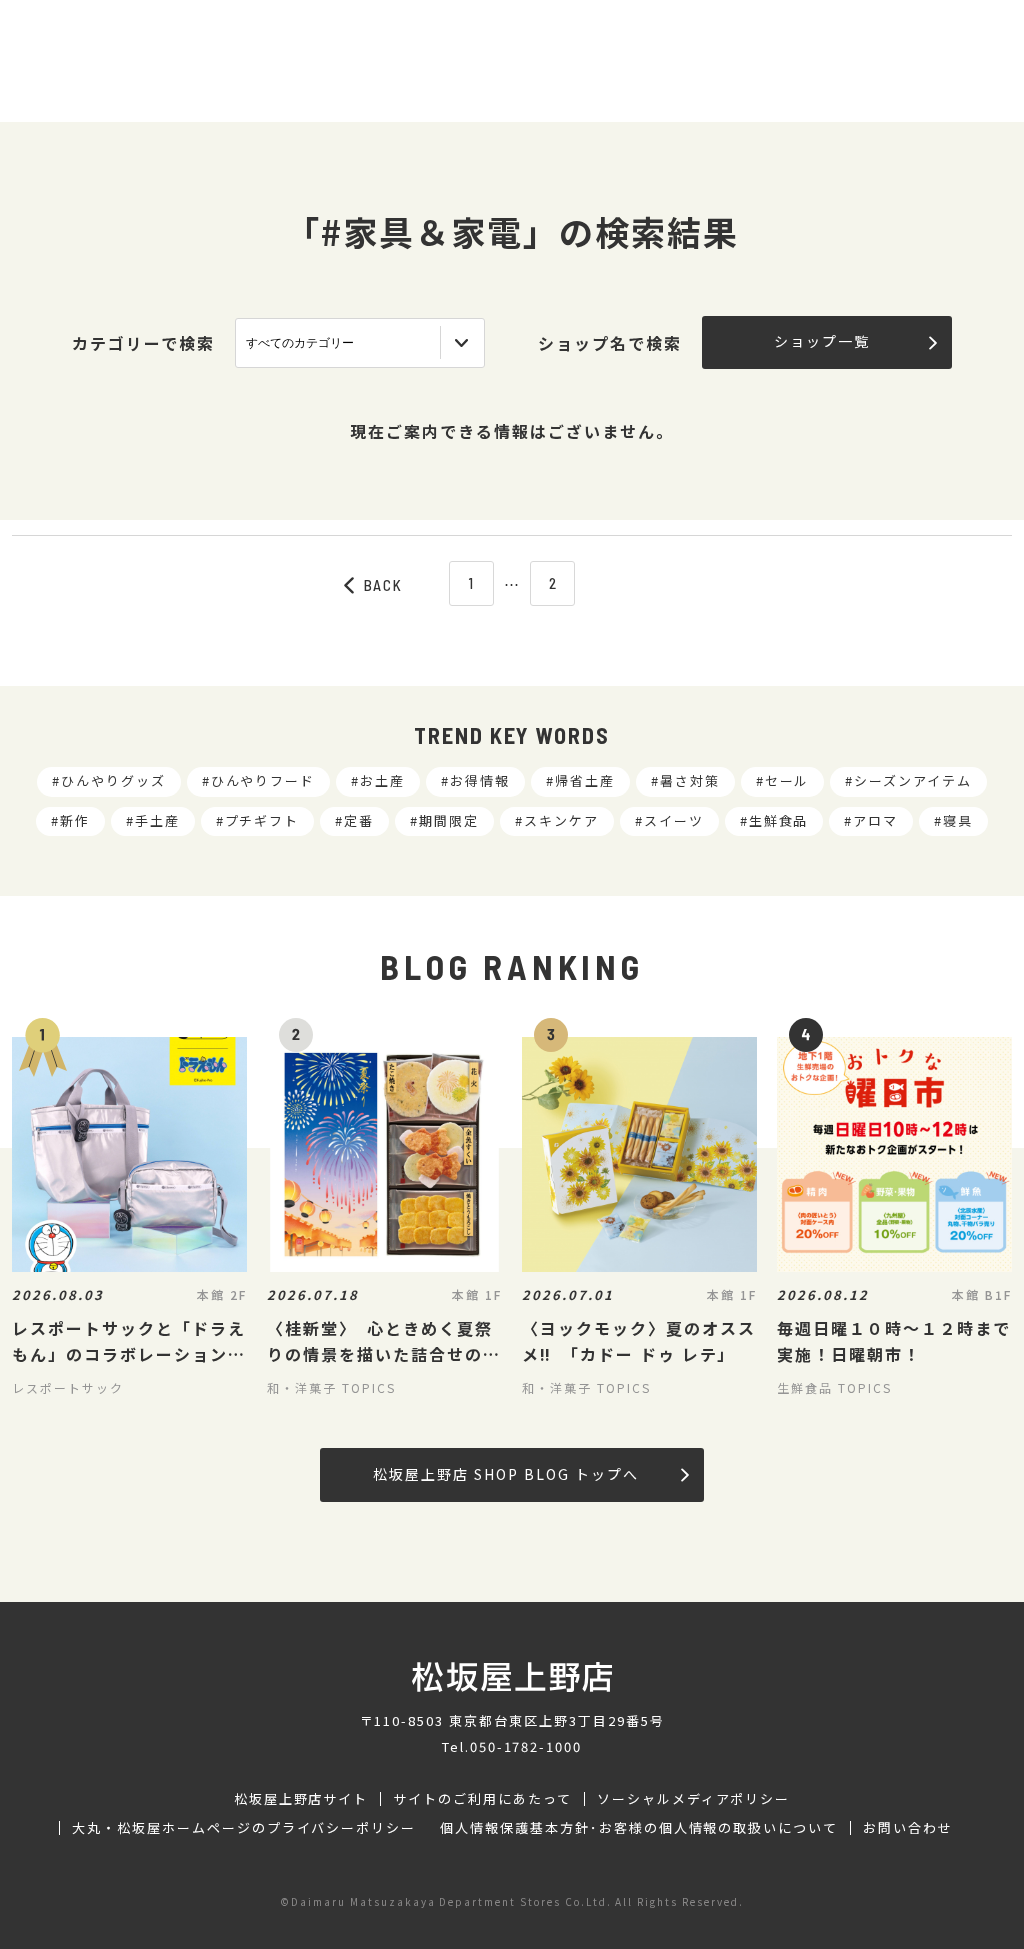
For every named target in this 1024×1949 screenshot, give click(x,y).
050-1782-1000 (526, 1746)
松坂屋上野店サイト (301, 1799)
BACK (384, 585)
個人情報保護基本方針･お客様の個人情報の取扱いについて (639, 1828)
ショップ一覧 (822, 341)
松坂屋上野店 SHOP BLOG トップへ (505, 1474)
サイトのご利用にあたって (482, 1799)
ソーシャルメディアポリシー (693, 1799)
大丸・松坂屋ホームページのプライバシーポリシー (244, 1828)
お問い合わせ (908, 1828)
